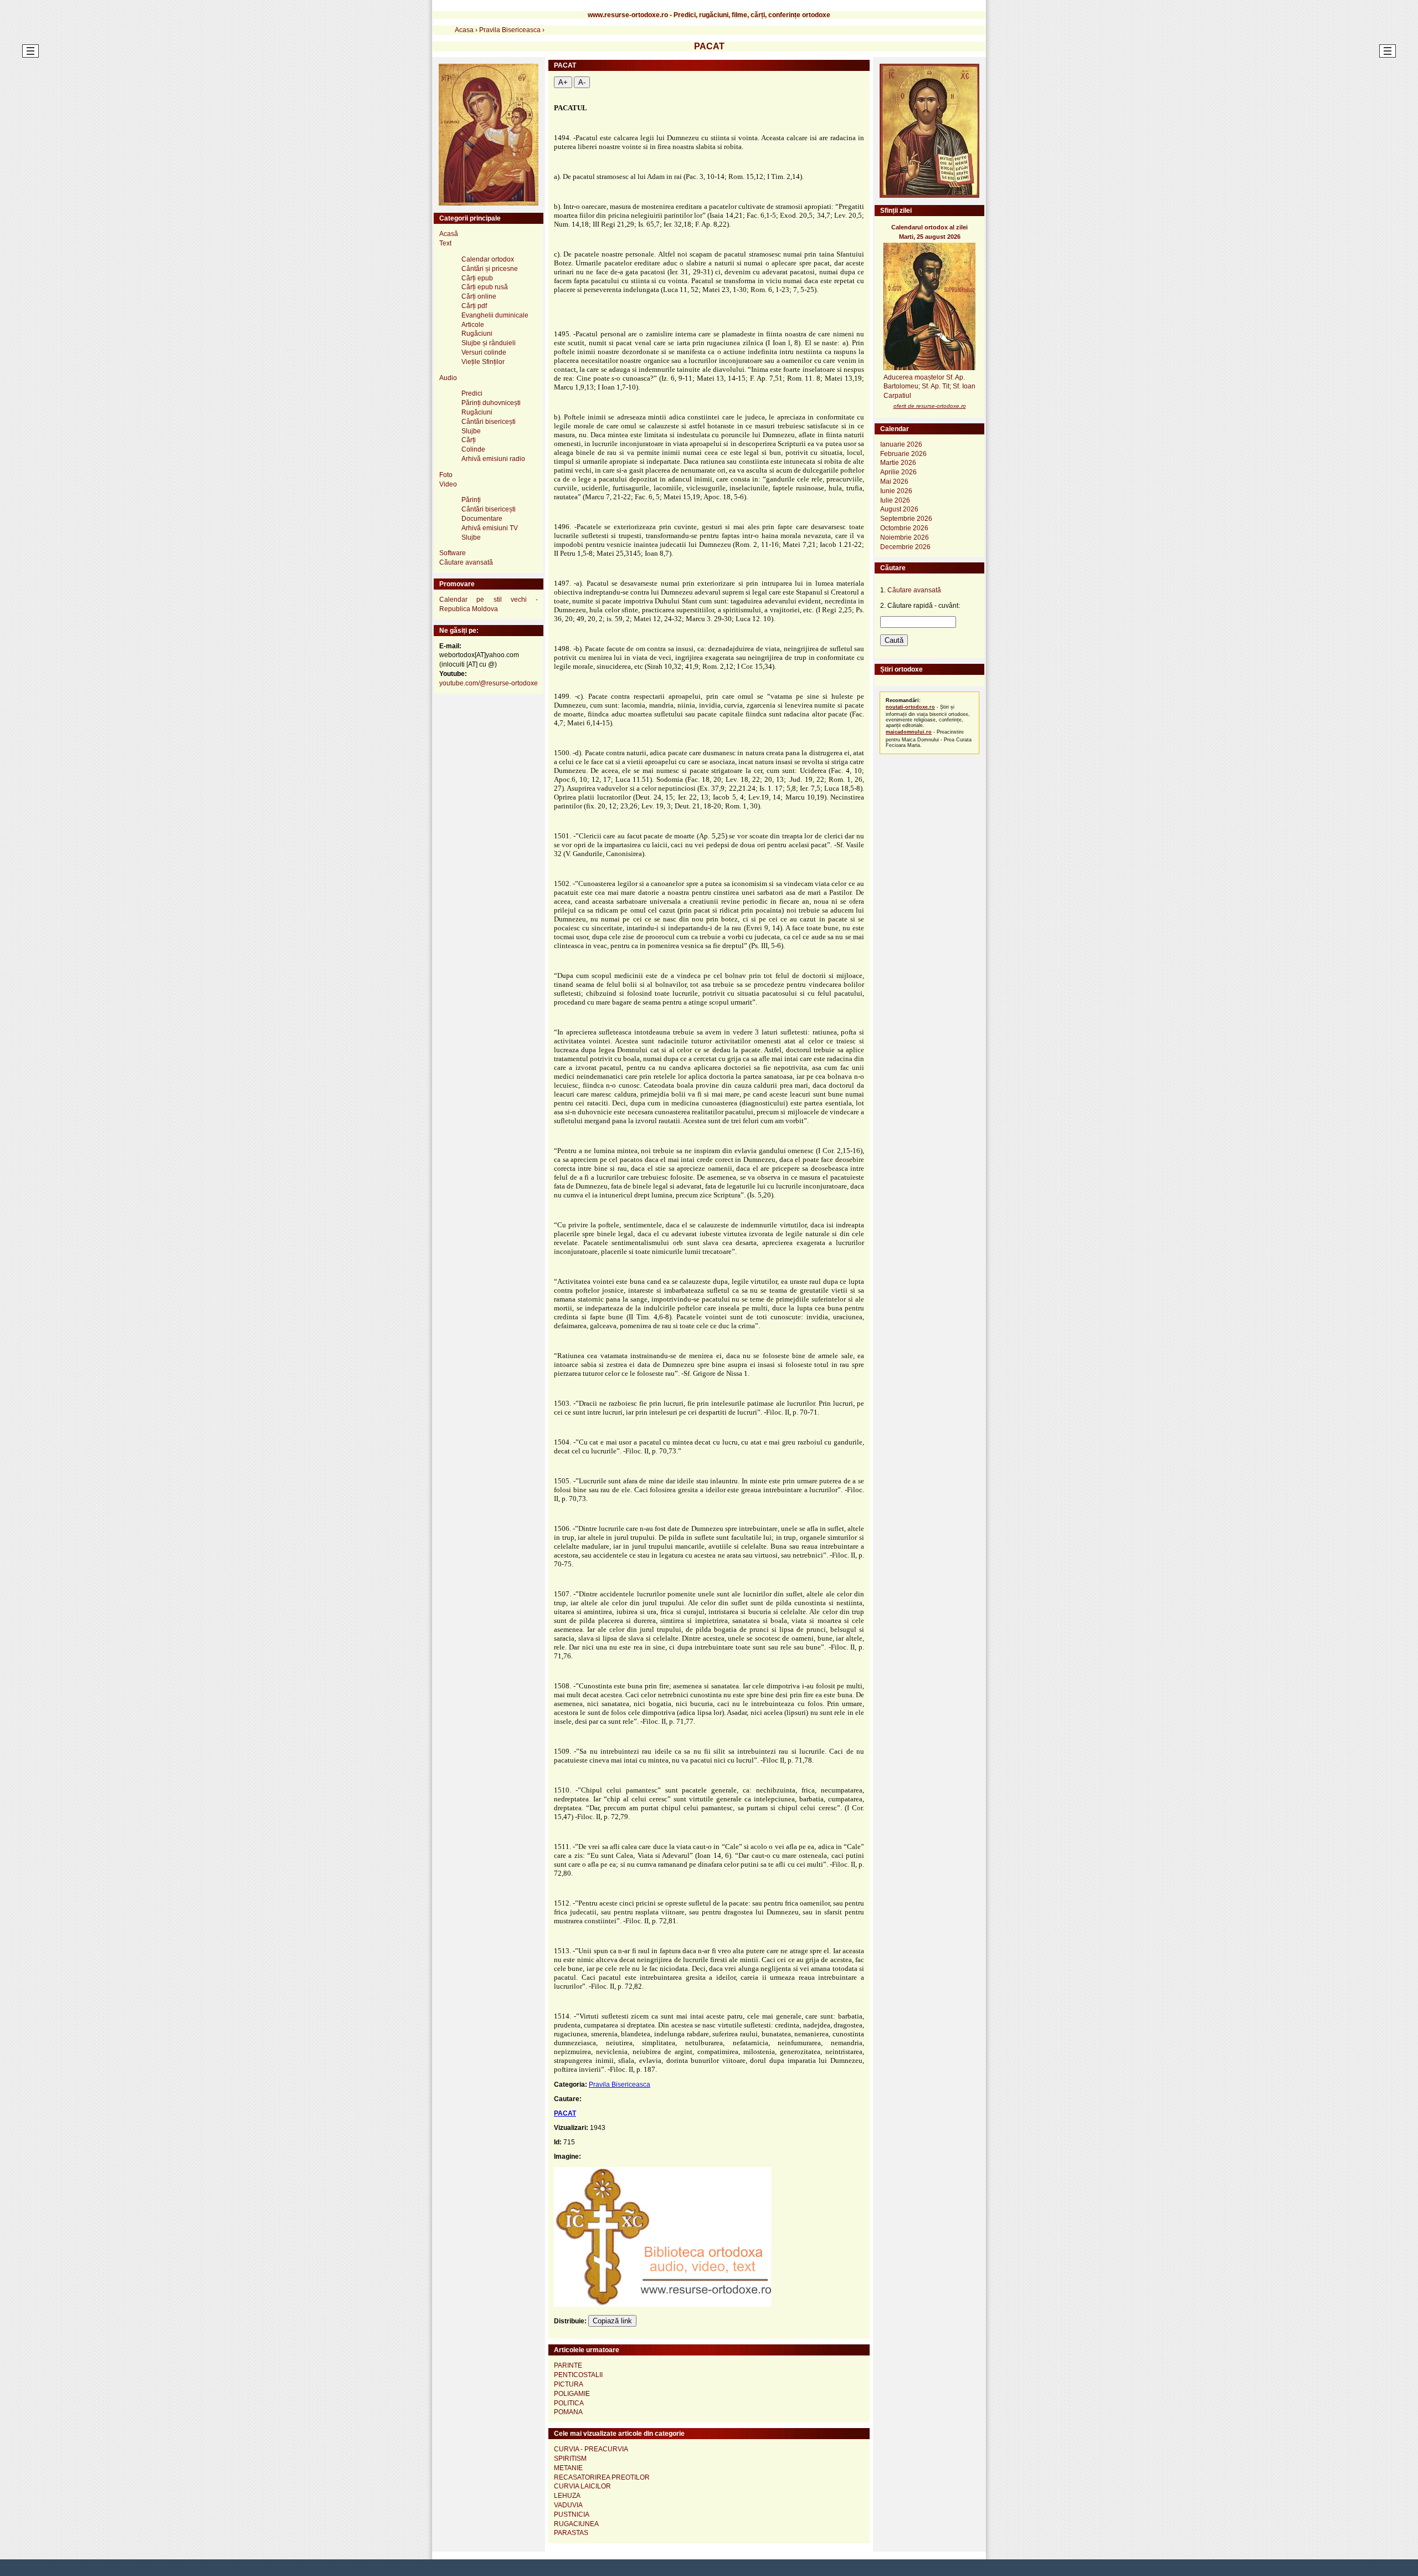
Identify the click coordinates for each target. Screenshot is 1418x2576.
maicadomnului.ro (909, 732)
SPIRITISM (570, 2459)
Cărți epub (477, 278)
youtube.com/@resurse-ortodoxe (489, 683)
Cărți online (479, 296)
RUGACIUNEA (576, 2524)
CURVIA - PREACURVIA (591, 2449)
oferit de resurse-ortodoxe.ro (930, 406)
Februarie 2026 (903, 454)
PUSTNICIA (572, 2514)
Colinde (473, 449)
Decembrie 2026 (905, 547)
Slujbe (471, 431)
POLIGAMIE (572, 2394)
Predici (472, 393)
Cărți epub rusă (485, 287)
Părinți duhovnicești (491, 403)
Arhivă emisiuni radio (493, 459)
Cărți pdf (474, 306)
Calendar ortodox (488, 259)
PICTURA (569, 2384)
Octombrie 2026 (904, 528)
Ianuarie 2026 (901, 444)
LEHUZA (567, 2496)
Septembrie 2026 (906, 519)
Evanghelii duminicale (495, 315)
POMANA (568, 2412)
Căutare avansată (466, 562)
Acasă (449, 234)
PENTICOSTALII (578, 2375)
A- (582, 82)
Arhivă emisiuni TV (490, 528)
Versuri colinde (484, 352)
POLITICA (569, 2403)
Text (445, 243)
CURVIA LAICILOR (582, 2486)
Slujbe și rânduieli (489, 343)
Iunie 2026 (896, 491)
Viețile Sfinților (483, 362)
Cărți (469, 440)
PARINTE (568, 2365)
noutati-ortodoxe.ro (910, 707)
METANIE (568, 2468)
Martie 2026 (898, 463)
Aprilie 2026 (898, 472)
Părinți (471, 500)
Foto (446, 475)
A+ (563, 82)
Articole (473, 325)
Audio (448, 378)
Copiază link (612, 2321)
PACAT (565, 2113)
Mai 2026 (894, 482)
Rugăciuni (477, 334)
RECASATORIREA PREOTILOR (602, 2477)
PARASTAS (571, 2533)
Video (448, 484)
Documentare (482, 519)
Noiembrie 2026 (905, 537)
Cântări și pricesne (490, 269)
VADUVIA (568, 2505)
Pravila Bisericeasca (620, 2085)
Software (453, 553)
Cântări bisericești (489, 422)
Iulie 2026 (895, 500)
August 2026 (899, 509)
